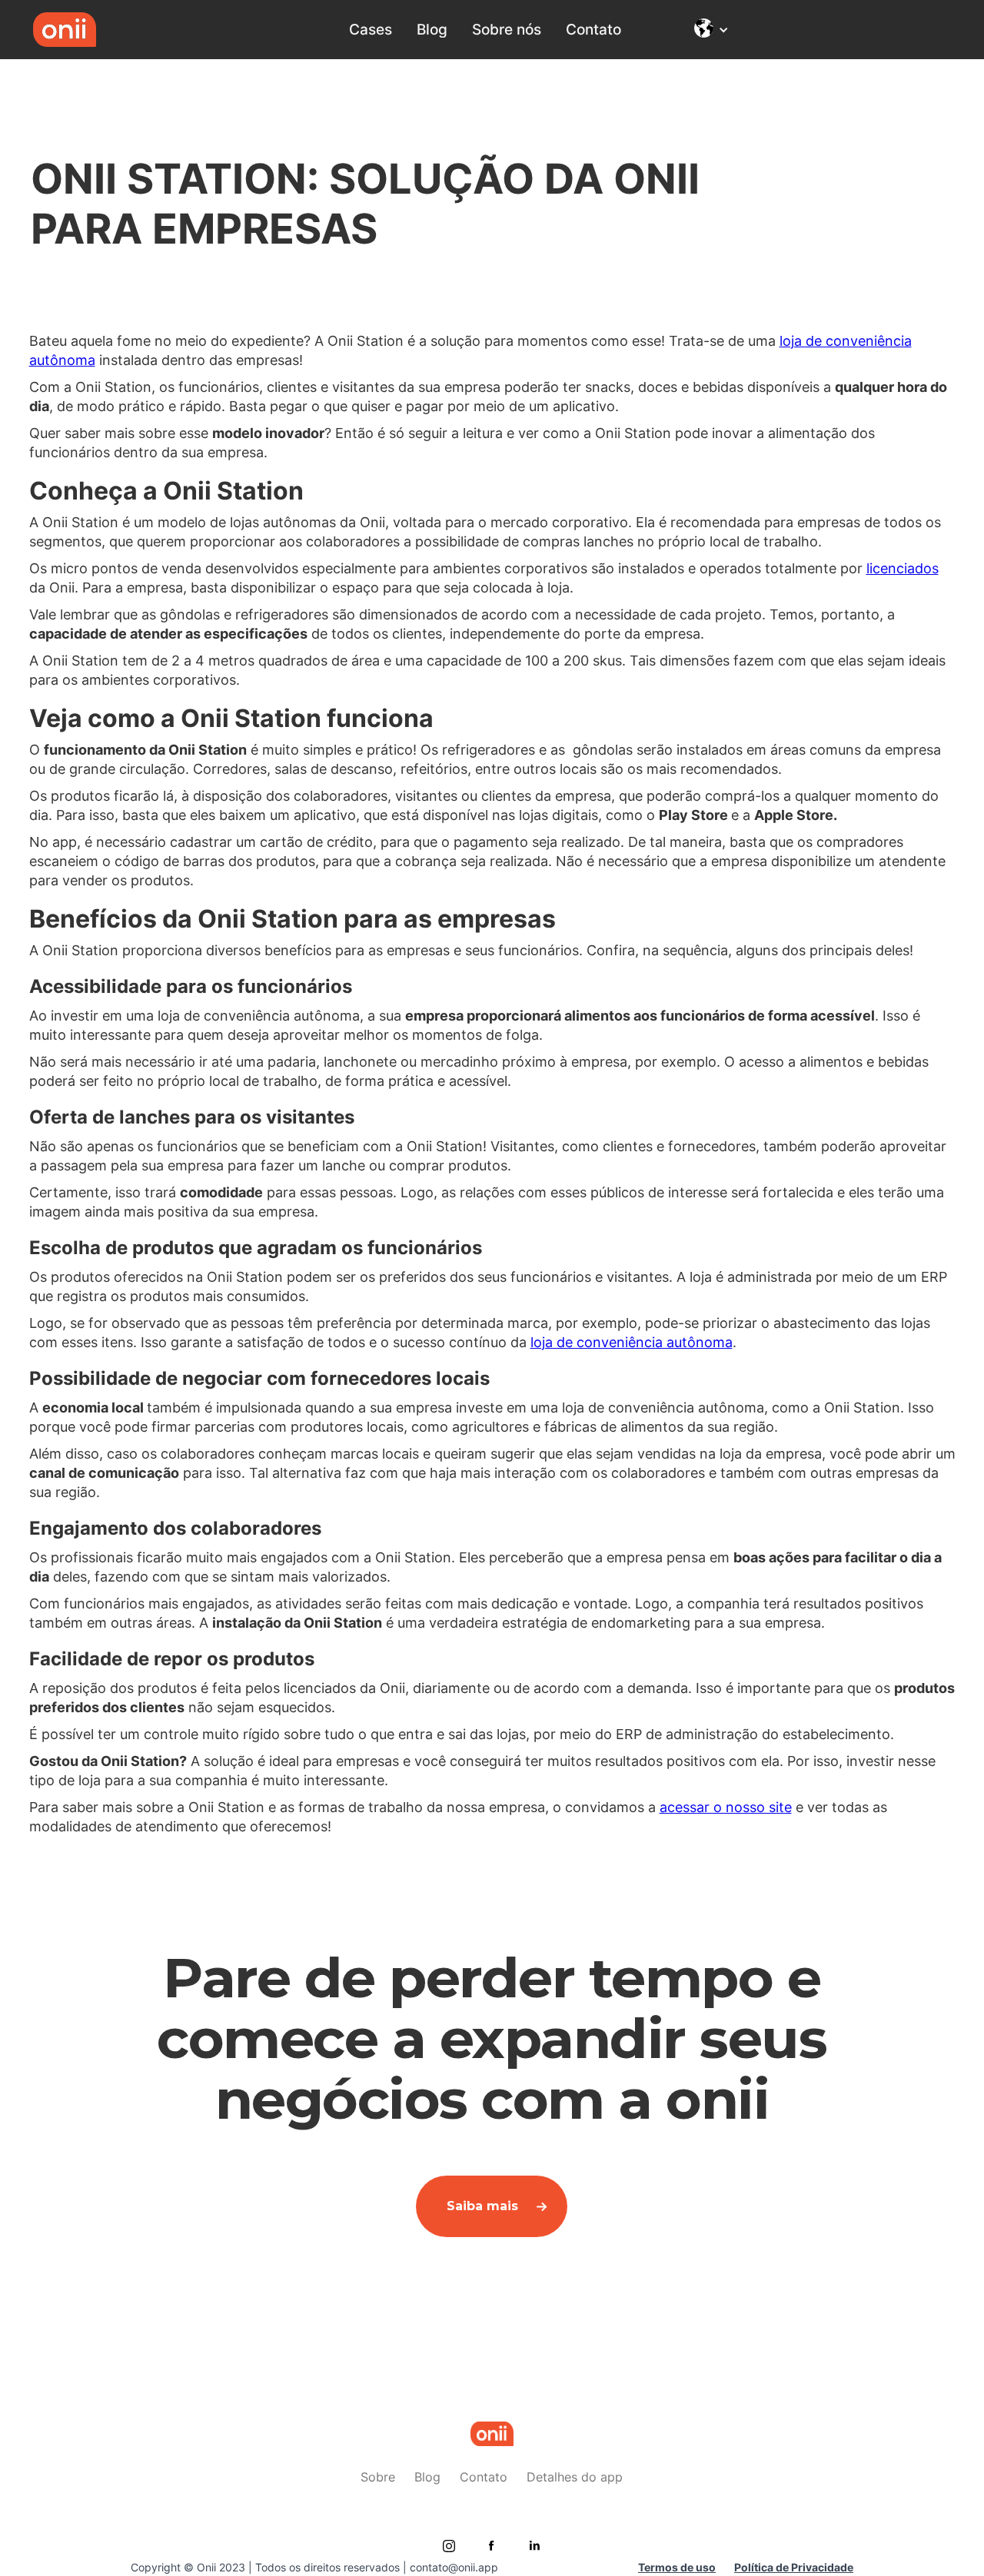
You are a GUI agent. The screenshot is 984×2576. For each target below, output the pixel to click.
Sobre (378, 2477)
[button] (715, 30)
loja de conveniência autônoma (632, 1342)
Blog (432, 29)
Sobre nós (507, 29)
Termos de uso (677, 2567)
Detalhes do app (575, 2477)
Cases (371, 29)
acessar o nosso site (726, 1807)
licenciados (903, 568)
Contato (593, 29)
